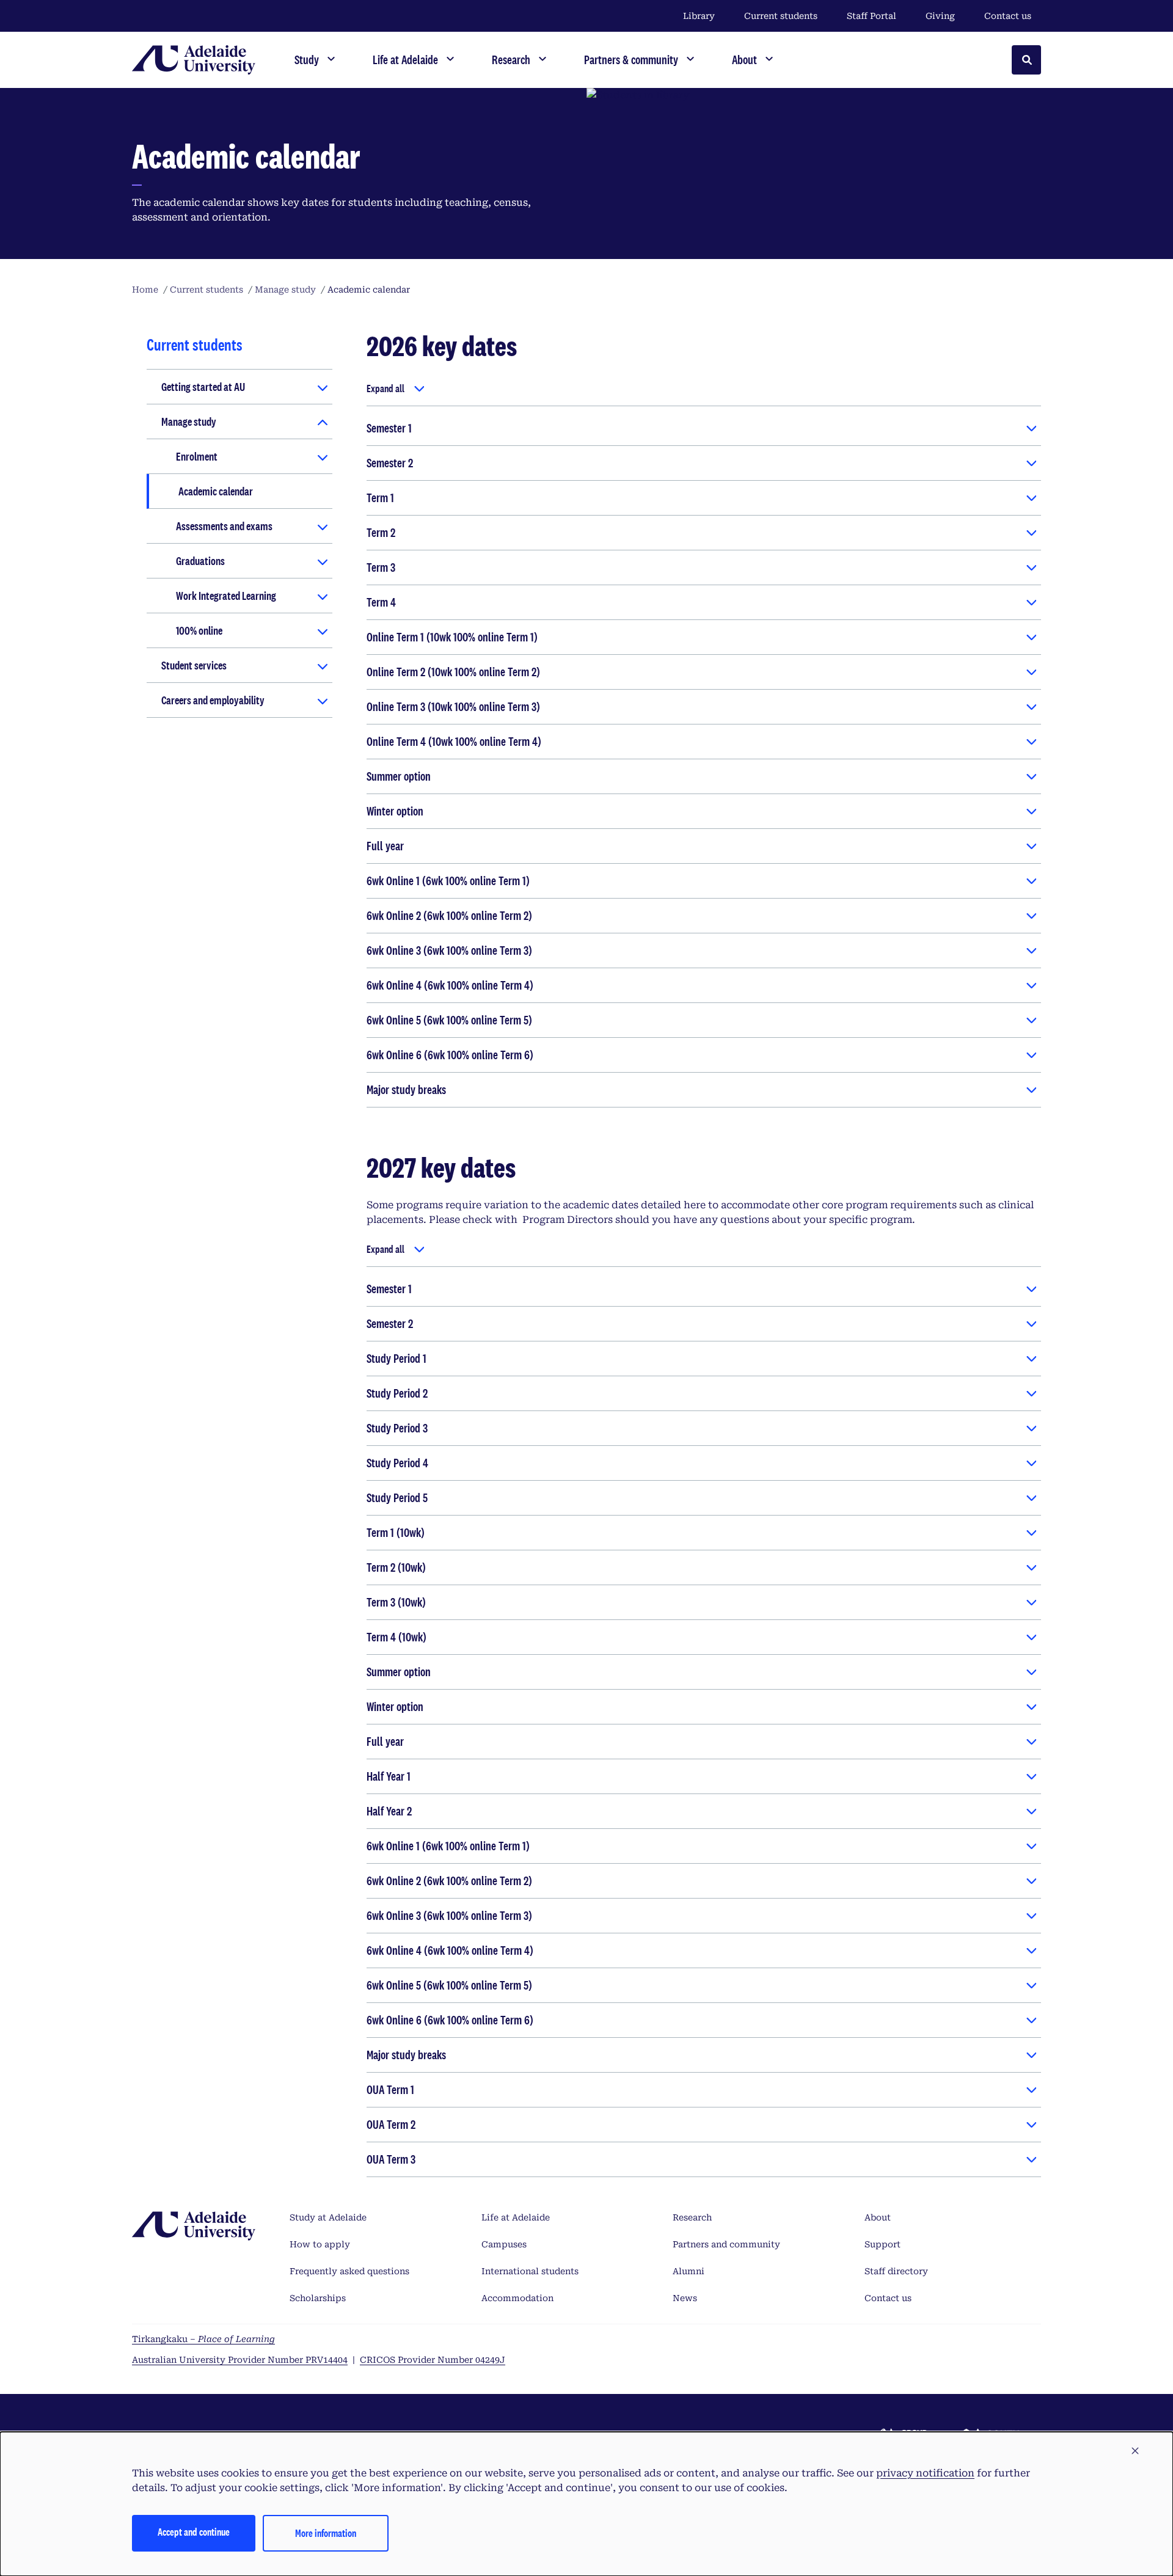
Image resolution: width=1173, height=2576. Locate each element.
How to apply (320, 2244)
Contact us (1008, 16)
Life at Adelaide (516, 2217)
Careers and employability (213, 700)
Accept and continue (194, 2532)
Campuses (504, 2244)
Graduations (200, 561)
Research (692, 2217)
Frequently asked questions (349, 2271)
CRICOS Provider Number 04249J (433, 2360)
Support (882, 2244)
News (685, 2298)
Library (699, 16)
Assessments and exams (224, 526)
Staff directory (896, 2271)
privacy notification (925, 2473)
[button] (1135, 2451)
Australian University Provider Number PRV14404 (240, 2360)
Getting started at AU (203, 387)
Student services (194, 665)
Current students (781, 16)
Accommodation (517, 2298)
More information (326, 2533)
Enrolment (197, 456)
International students (530, 2271)
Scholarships (318, 2298)
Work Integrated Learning (226, 596)
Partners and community (726, 2244)
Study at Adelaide (328, 2217)
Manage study (189, 421)
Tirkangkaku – (203, 2339)
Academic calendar (216, 491)
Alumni (689, 2271)
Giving (940, 16)
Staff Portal (872, 16)
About (878, 2217)
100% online (199, 630)
